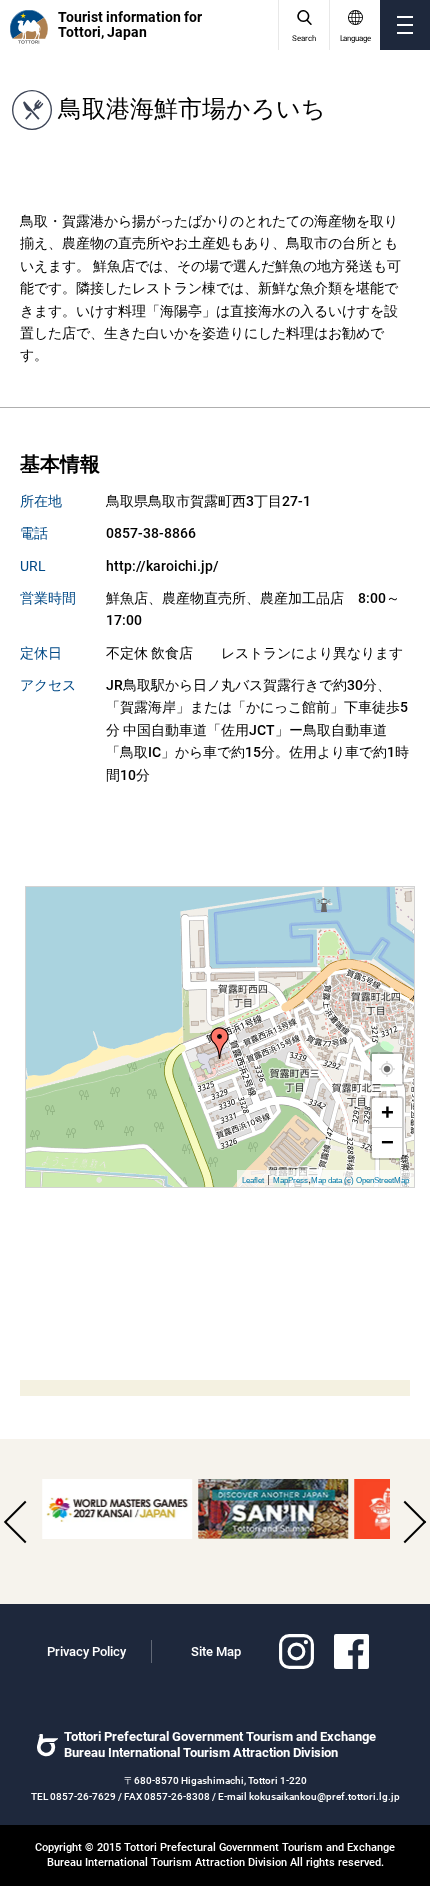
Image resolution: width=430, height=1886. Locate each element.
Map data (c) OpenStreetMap (360, 1180)
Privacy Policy (86, 1651)
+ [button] (387, 1112)
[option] (115, 1509)
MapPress (290, 1180)
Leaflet (253, 1180)
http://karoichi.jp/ (162, 566)
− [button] (387, 1142)
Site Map (216, 1651)
